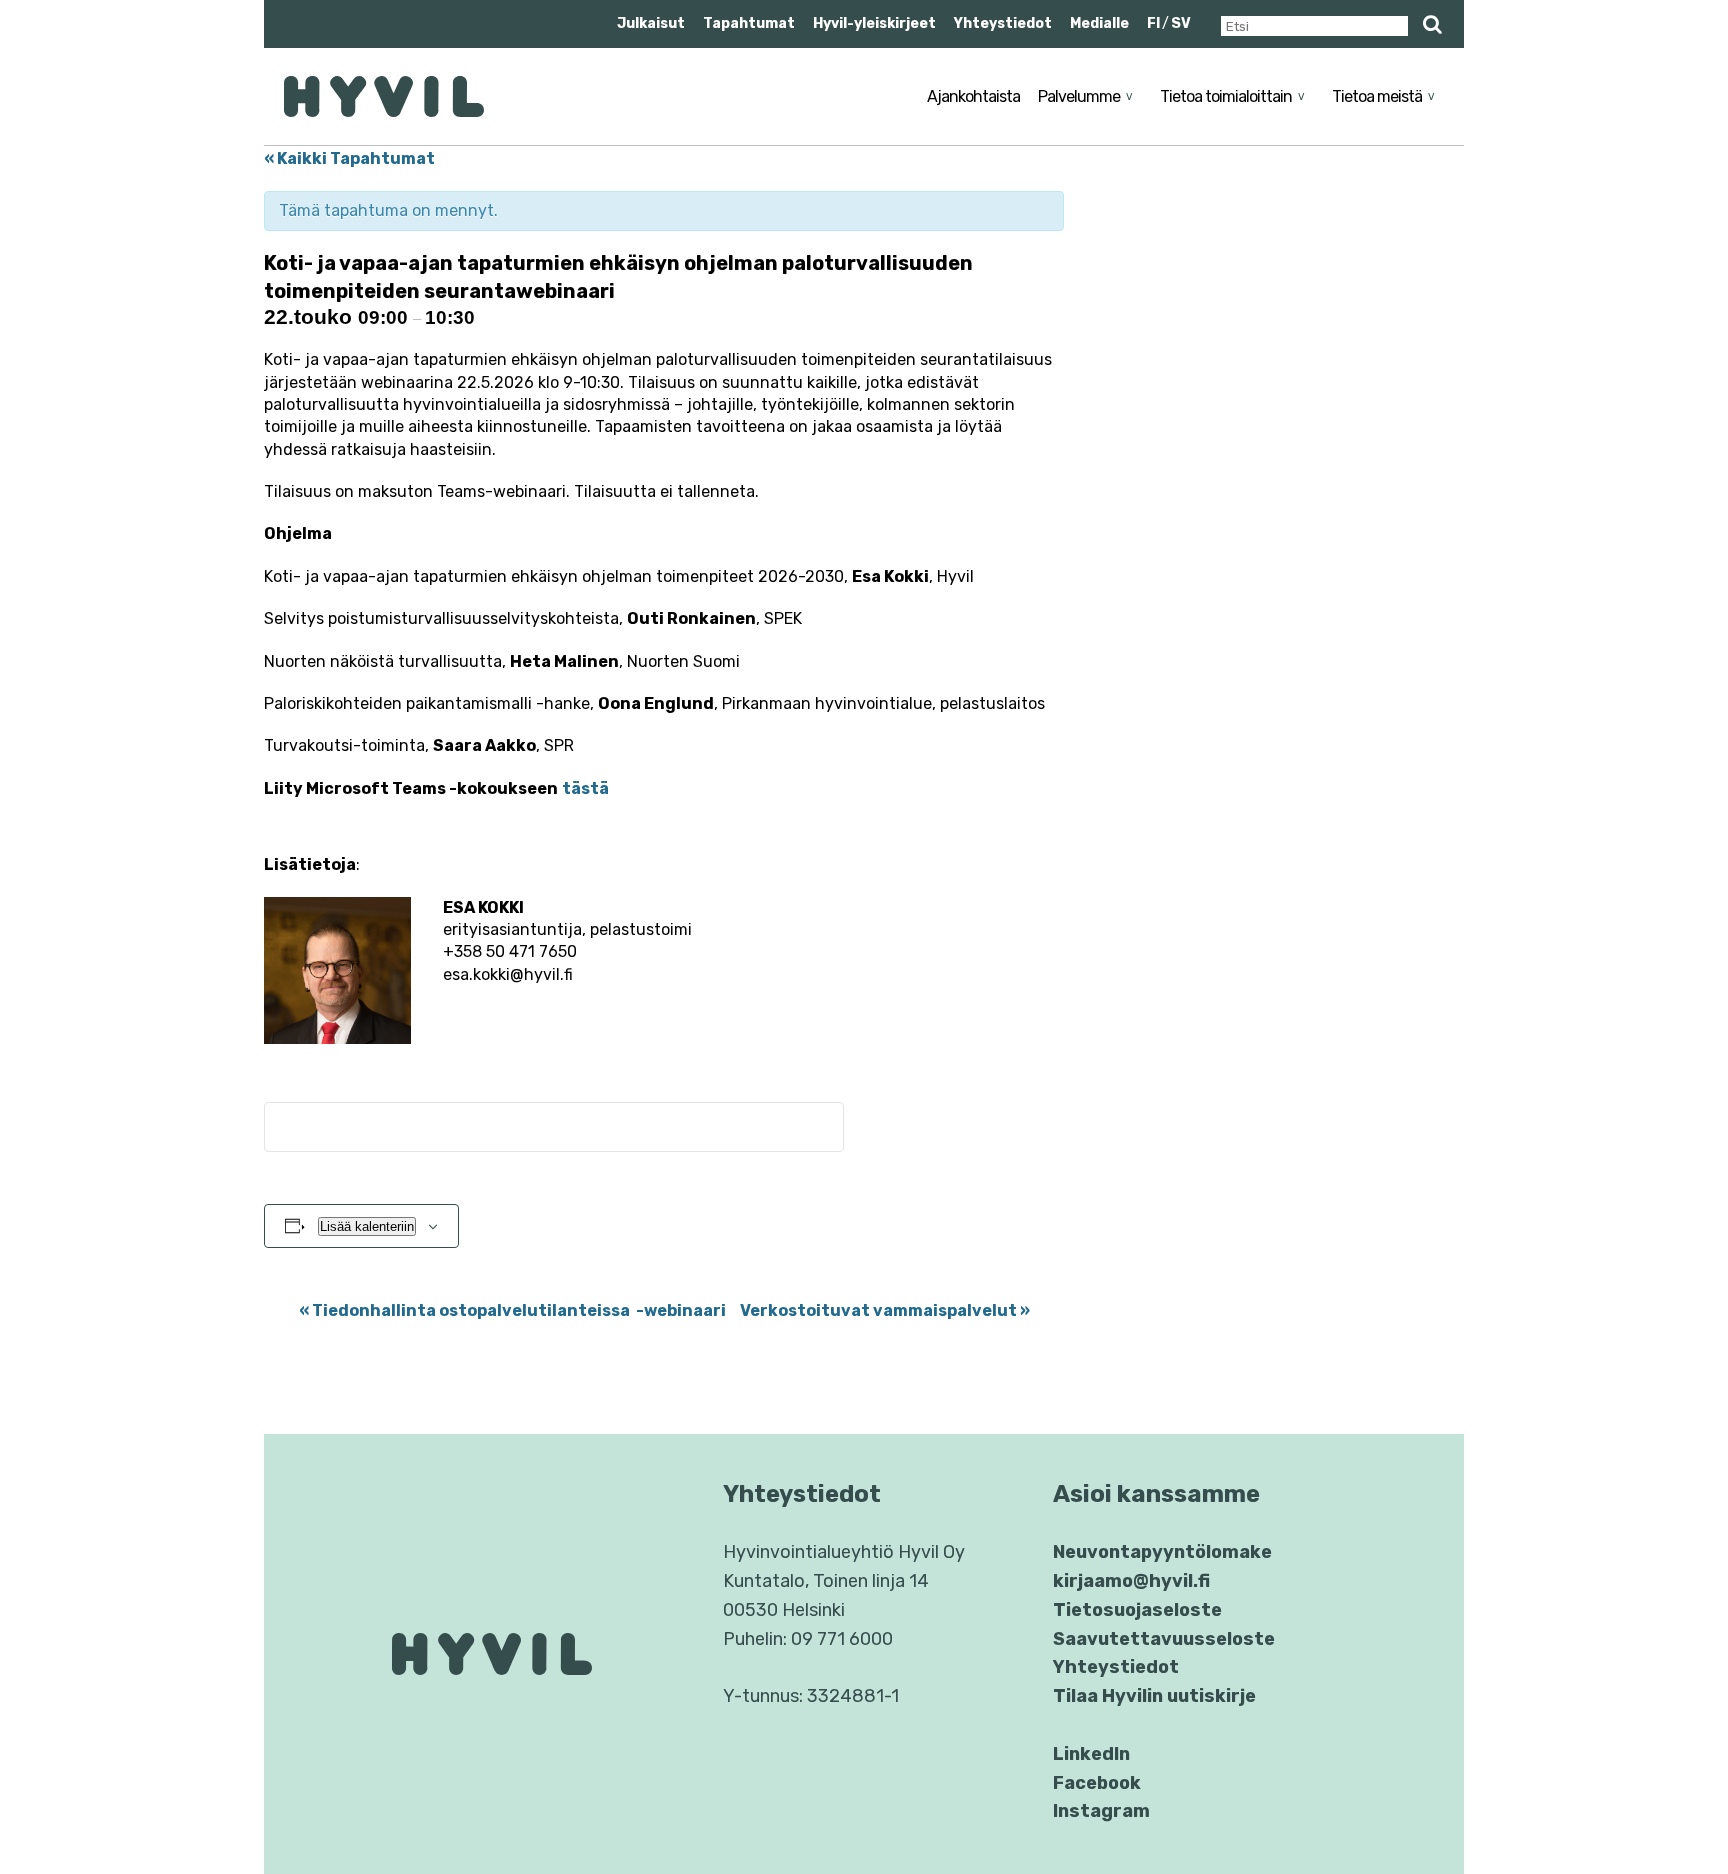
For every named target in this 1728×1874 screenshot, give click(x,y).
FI (1153, 23)
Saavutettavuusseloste (1164, 1639)
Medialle (1099, 23)
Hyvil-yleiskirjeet (874, 23)
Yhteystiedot (1003, 23)
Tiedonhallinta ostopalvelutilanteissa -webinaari (512, 1310)
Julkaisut (651, 23)
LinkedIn (1091, 1754)
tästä (585, 788)
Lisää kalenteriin (367, 1226)
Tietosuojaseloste (1137, 1610)
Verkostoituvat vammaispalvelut (885, 1310)
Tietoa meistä (1377, 96)
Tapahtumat (749, 23)
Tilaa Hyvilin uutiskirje (1154, 1696)
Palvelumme (1079, 96)
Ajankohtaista (973, 96)
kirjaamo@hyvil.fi (1131, 1581)
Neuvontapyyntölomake (1162, 1552)
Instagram (1101, 1811)
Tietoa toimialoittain (1226, 96)
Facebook (1097, 1783)
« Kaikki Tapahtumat (349, 158)
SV (1181, 23)
